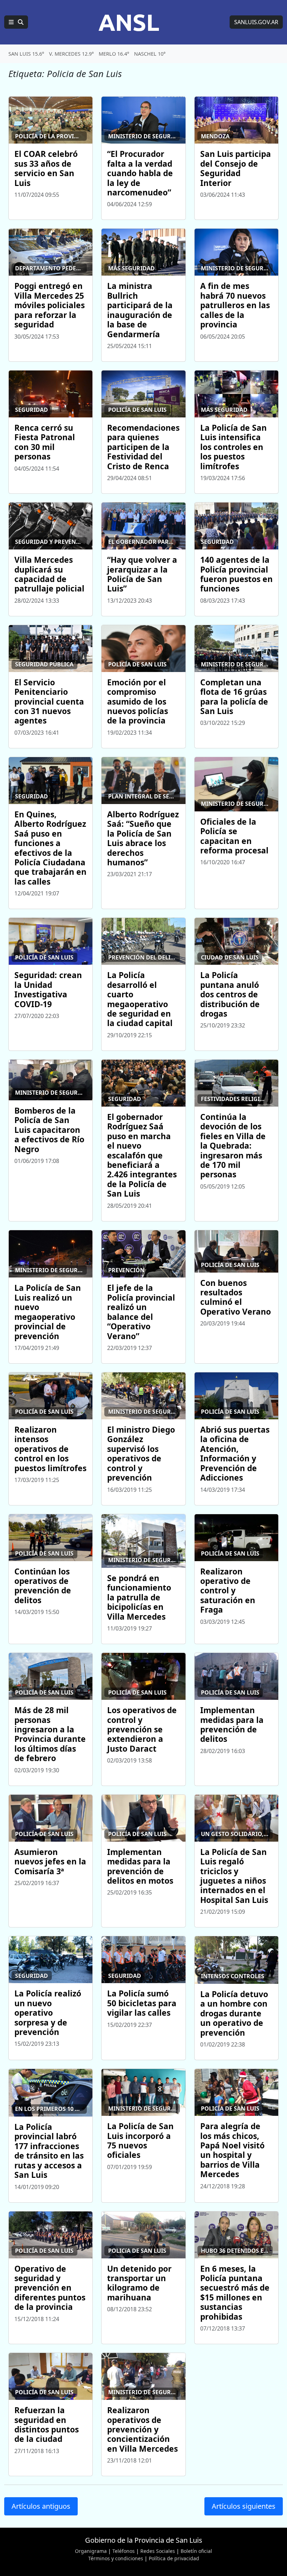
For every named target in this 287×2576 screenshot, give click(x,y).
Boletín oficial (196, 2551)
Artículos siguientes (244, 2506)
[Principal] (16, 22)
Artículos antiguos (41, 2506)
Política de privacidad (174, 2558)
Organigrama (91, 2551)
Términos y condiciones (116, 2558)
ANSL (129, 22)
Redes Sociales (158, 2551)
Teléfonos (124, 2551)
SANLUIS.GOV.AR (256, 22)
